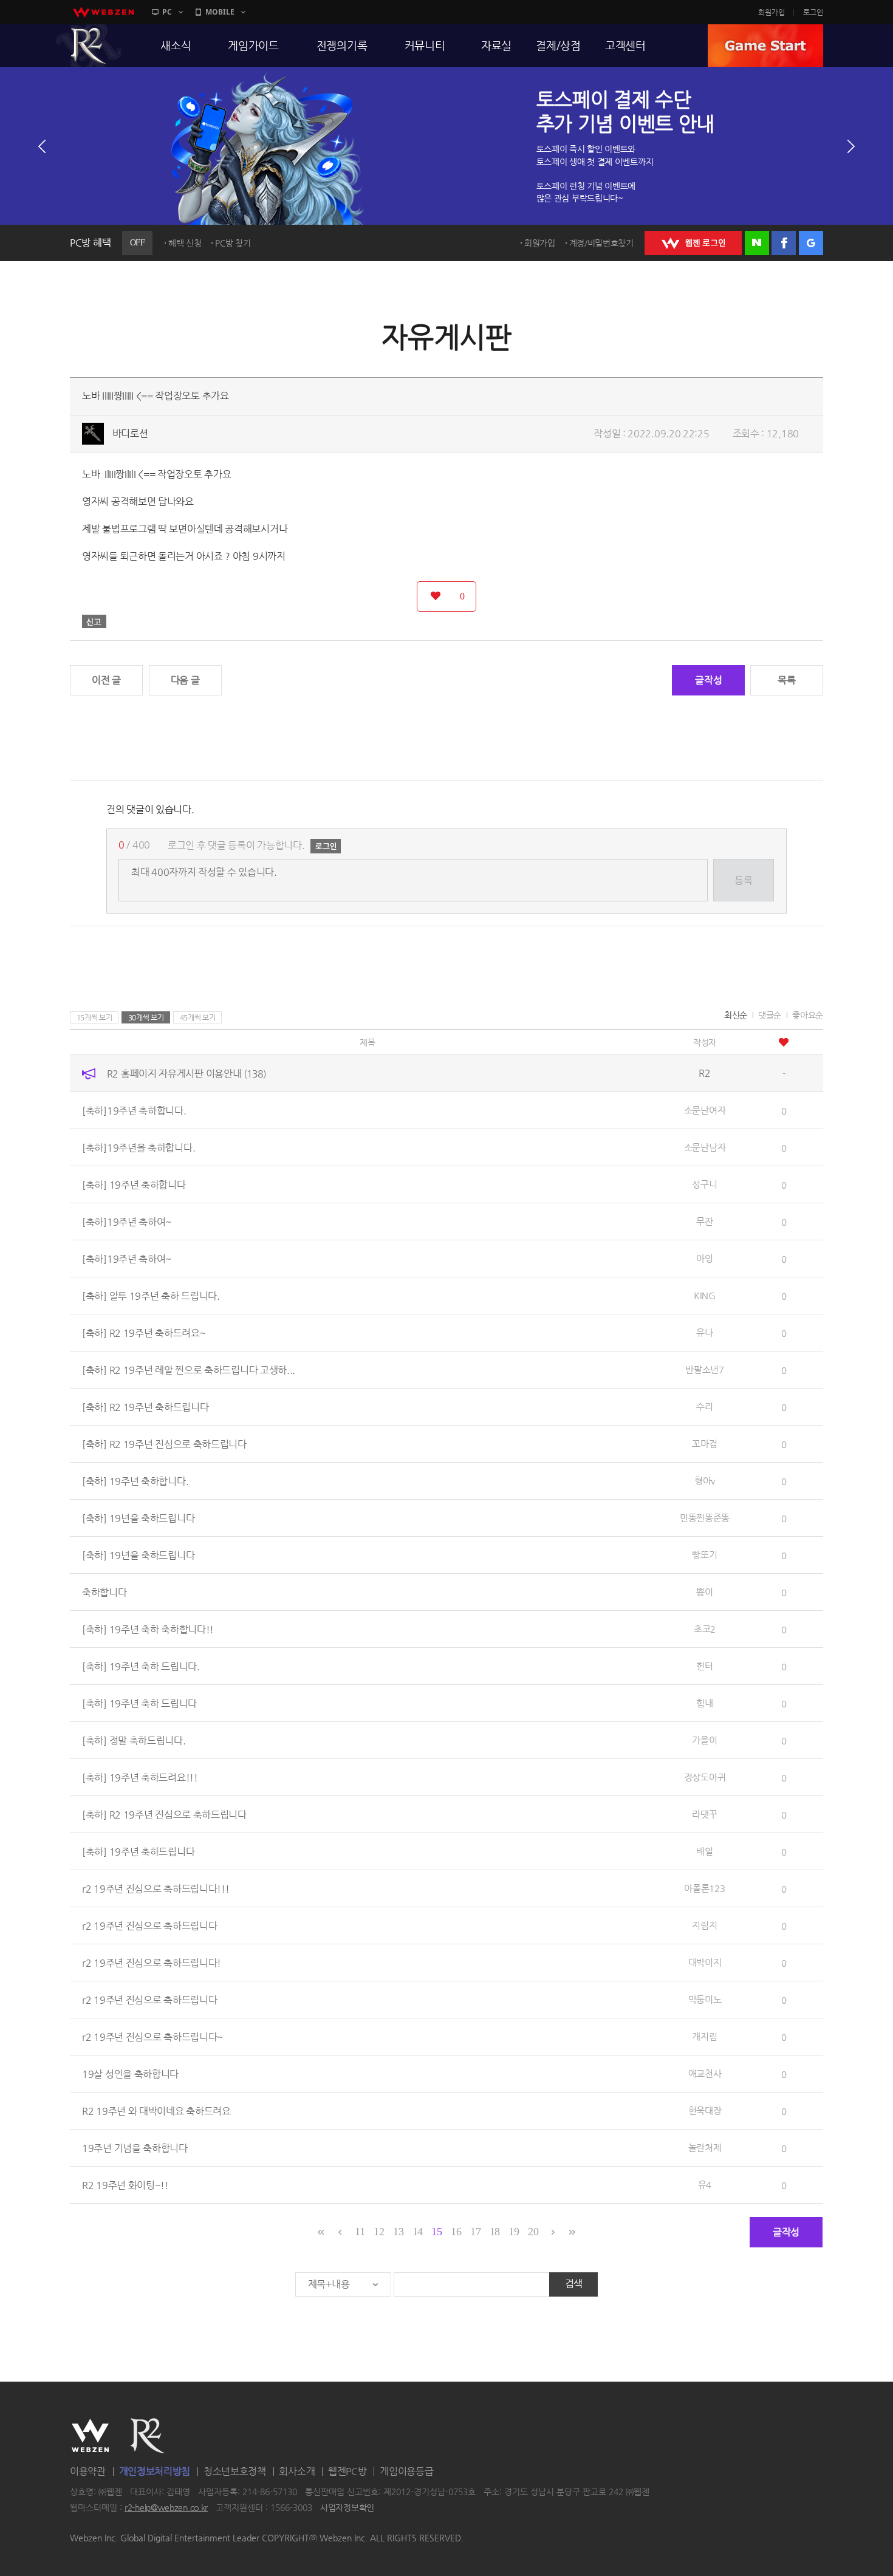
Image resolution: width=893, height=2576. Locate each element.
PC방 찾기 (233, 243)
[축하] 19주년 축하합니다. (135, 1481)
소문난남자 (705, 1147)
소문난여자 (705, 1110)
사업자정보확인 (347, 2507)
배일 (704, 1851)
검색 (574, 2284)
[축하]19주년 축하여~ (127, 1222)
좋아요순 (808, 1015)
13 (398, 2232)
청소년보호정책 (235, 2471)
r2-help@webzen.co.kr (166, 2507)
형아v (705, 1481)
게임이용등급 (406, 2471)
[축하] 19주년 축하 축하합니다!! (148, 1629)
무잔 (704, 1221)
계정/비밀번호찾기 (601, 243)
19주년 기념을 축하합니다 (135, 2148)
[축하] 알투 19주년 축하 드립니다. (151, 1296)
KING (705, 1295)
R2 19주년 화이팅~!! (125, 2185)
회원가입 (772, 12)
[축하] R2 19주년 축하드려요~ (144, 1333)
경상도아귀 (705, 1777)
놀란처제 (705, 2147)
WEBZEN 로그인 (693, 243)
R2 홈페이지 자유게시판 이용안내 (186, 1074)
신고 (94, 621)
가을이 (704, 1740)
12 (379, 2232)
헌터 (704, 1666)
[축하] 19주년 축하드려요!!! (140, 1778)
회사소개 (297, 2471)
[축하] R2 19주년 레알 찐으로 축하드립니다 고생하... (189, 1370)
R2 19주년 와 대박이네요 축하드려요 (156, 2111)
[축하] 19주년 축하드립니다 (138, 1852)
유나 (704, 1332)
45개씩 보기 (198, 1017)
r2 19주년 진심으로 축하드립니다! (152, 1963)
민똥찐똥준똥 (705, 1518)
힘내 (704, 1703)
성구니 (704, 1184)
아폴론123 (704, 1888)
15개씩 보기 (94, 1017)
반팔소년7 (705, 1369)
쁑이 (704, 1592)
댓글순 (770, 1015)
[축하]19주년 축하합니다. (134, 1111)
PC (167, 12)
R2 (89, 46)
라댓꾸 (704, 1814)
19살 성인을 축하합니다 (130, 2074)
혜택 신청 (185, 243)
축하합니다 (104, 1592)
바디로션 (130, 433)
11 (360, 2232)
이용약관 (88, 2471)
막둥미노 (705, 1999)
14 (418, 2232)
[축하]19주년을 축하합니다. (139, 1148)
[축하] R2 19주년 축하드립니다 (145, 1407)
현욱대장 (705, 2110)
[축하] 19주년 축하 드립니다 (139, 1703)
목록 (786, 680)
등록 (743, 880)
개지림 (704, 2036)
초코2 (705, 1629)
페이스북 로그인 (784, 243)
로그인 (813, 12)
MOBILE (220, 12)
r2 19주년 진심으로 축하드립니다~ (152, 2037)
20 (533, 2232)
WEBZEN (90, 2436)
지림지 (704, 1925)
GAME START (765, 46)
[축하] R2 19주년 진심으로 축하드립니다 (164, 1444)
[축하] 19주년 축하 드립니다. (141, 1666)
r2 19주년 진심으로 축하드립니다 (149, 1926)
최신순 (736, 1015)
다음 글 (185, 680)
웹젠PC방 (347, 2471)
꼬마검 (704, 1443)
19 (514, 2232)
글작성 (708, 680)
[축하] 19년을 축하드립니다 (138, 1518)
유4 (705, 2185)
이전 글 (106, 680)
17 (475, 2232)
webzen (103, 12)
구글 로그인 (811, 243)
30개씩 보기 (146, 1017)
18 (495, 2232)
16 (456, 2232)
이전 (42, 146)
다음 (851, 146)
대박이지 (705, 1962)
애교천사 (705, 2073)
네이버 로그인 (757, 243)
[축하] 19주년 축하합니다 (134, 1185)
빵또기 (704, 1555)
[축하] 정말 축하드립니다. (134, 1741)
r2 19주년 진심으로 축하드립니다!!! (156, 1889)
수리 (704, 1406)
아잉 (704, 1258)
